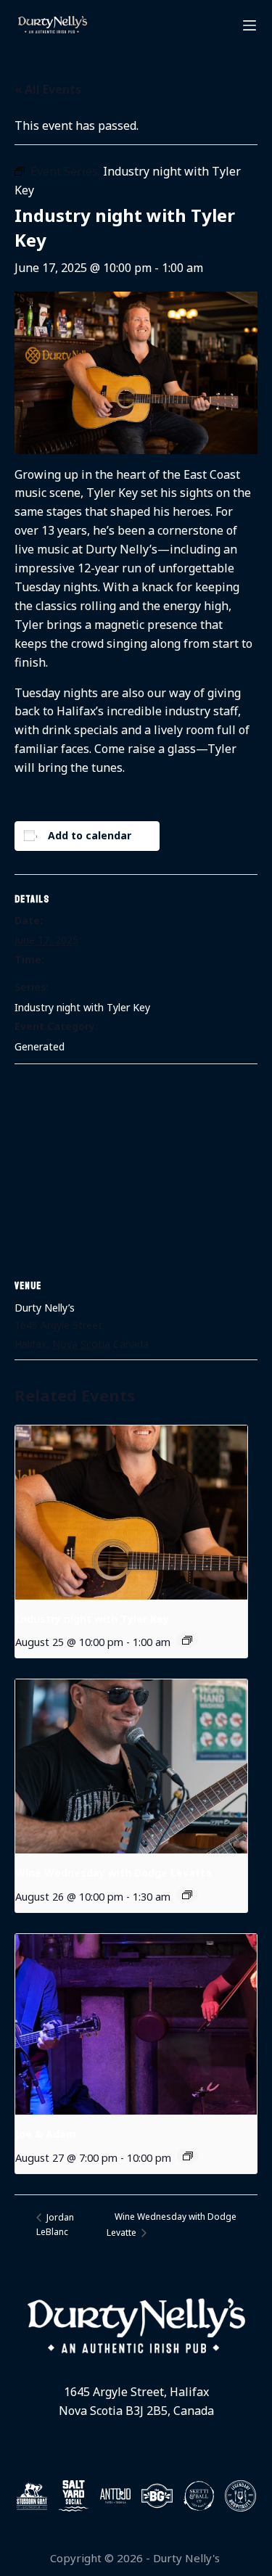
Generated (40, 1046)
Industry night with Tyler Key (82, 1007)
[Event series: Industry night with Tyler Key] (187, 1640)
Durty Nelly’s (45, 1308)
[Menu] (250, 25)
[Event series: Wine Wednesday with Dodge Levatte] (187, 1895)
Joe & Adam (46, 2134)
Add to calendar (90, 835)
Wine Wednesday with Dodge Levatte (114, 1873)
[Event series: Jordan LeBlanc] (188, 2156)
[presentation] (131, 1513)
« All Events (48, 89)
